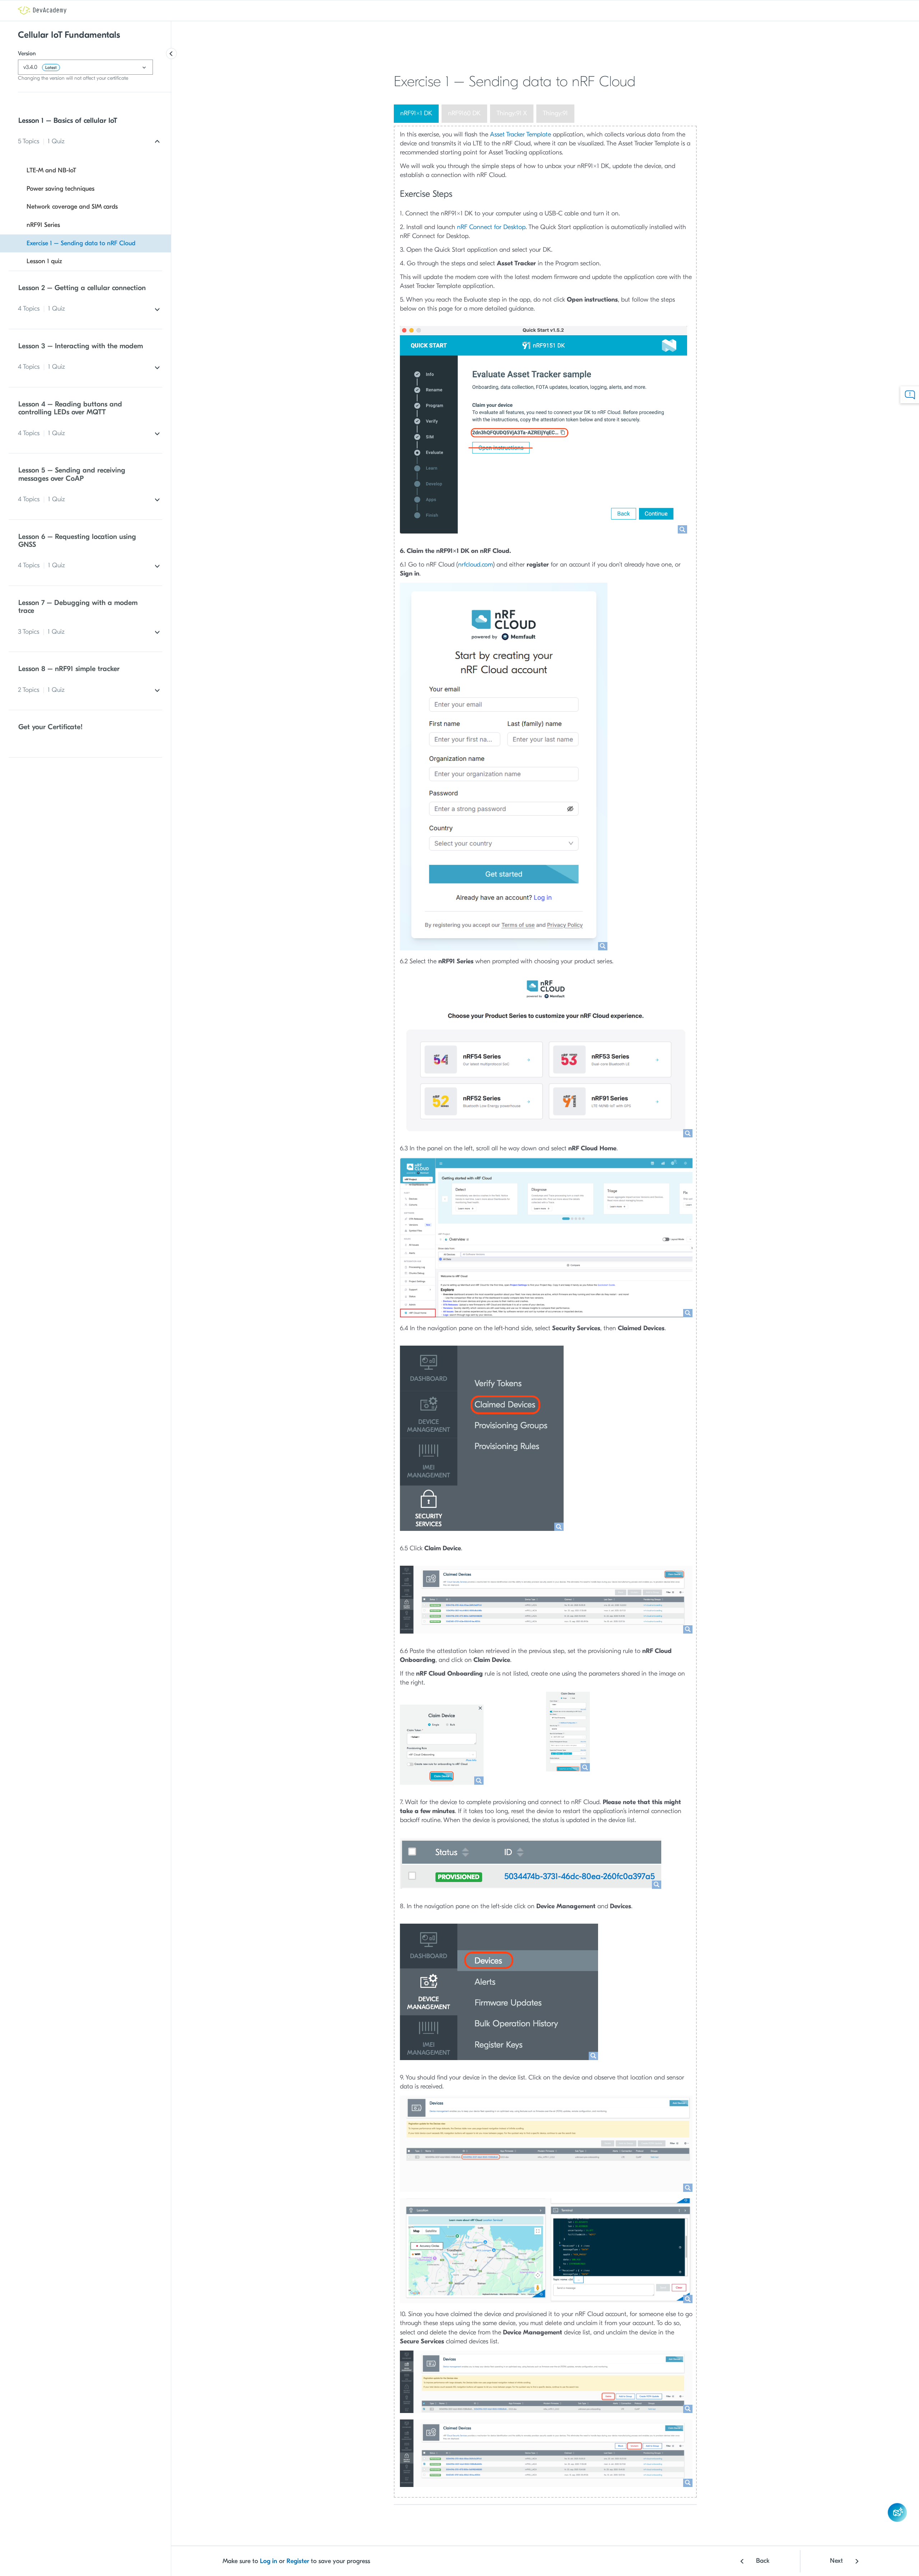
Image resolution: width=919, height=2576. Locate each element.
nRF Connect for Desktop (491, 227)
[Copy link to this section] (642, 83)
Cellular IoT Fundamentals (69, 35)
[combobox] (85, 67)
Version (27, 53)
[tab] (416, 114)
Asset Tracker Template (521, 134)
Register (298, 2561)
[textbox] (85, 67)
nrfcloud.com (475, 565)
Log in (269, 2561)
